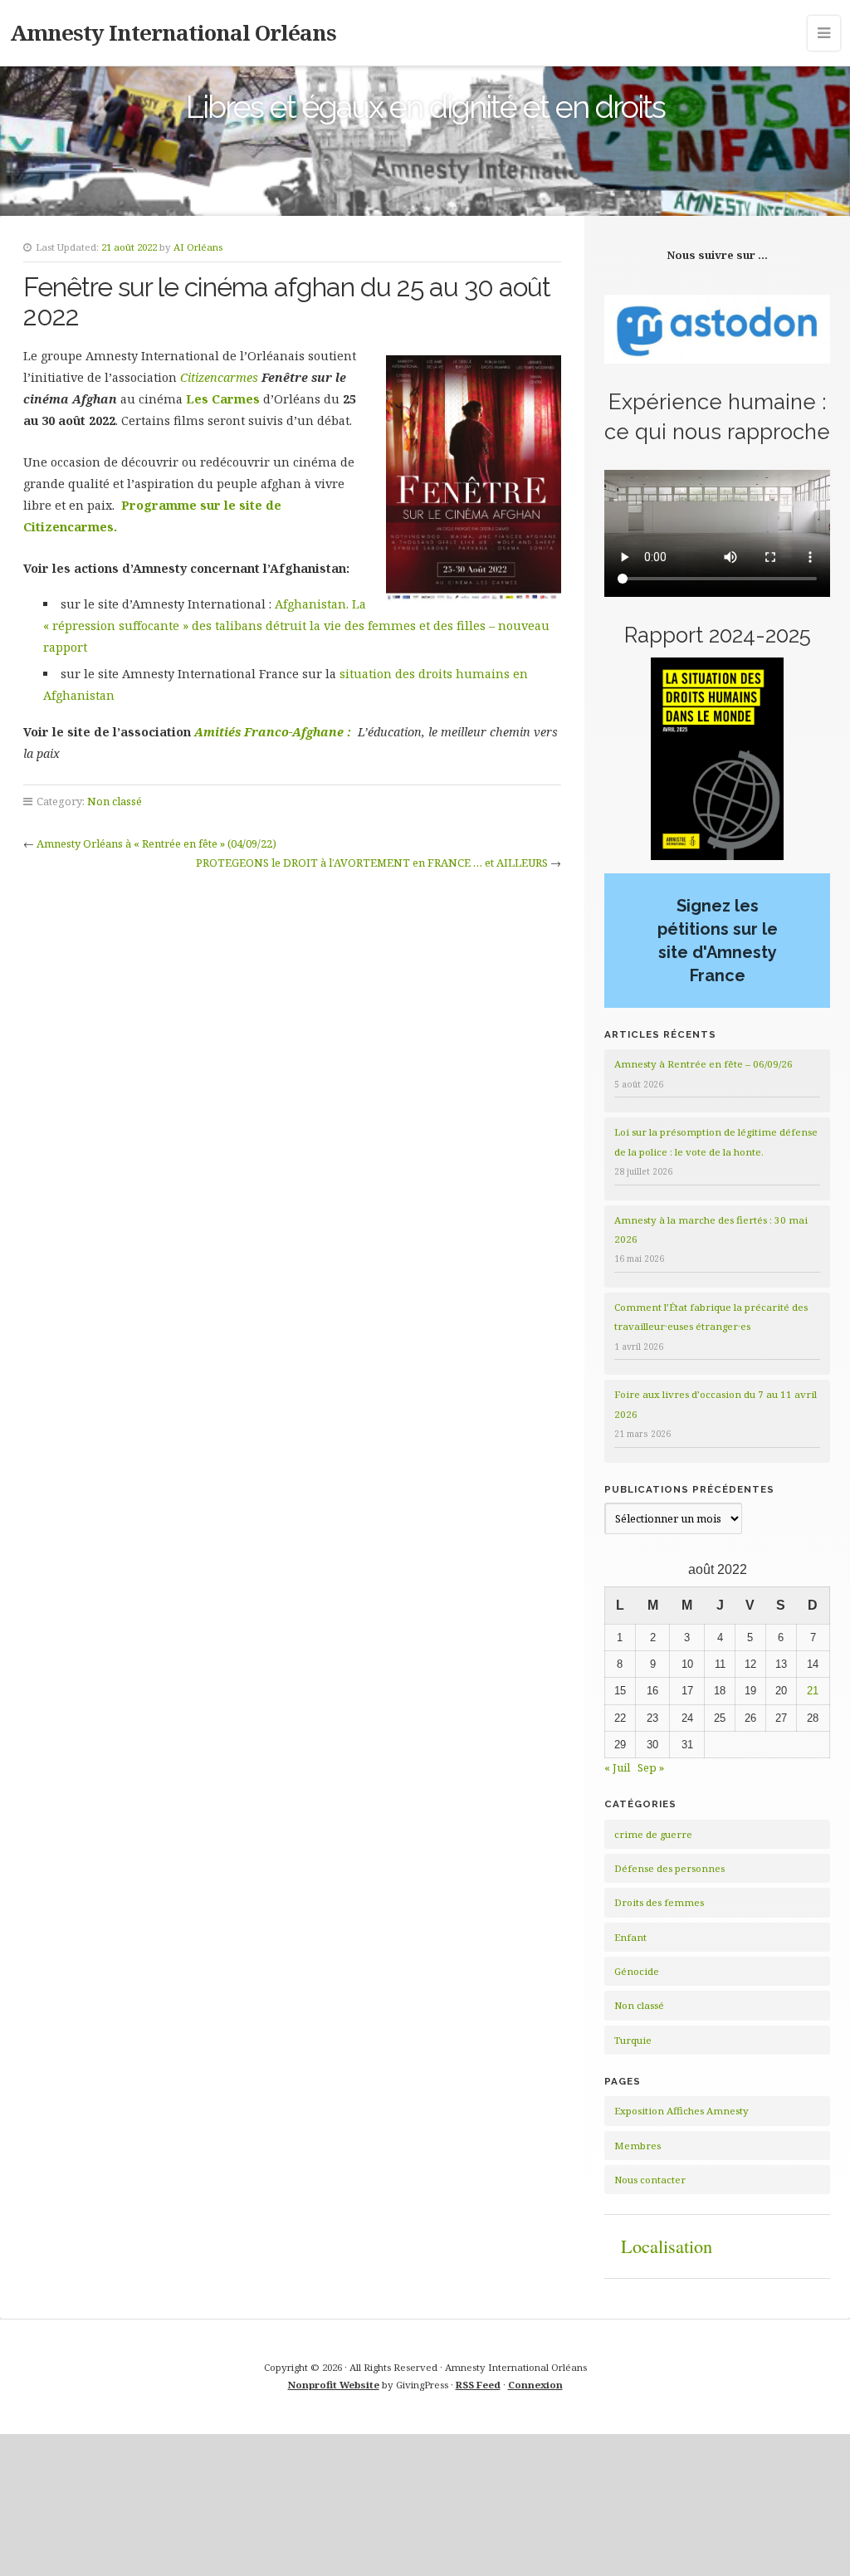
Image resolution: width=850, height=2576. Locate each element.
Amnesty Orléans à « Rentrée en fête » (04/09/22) (156, 843)
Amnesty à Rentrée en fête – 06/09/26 (703, 1064)
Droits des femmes (659, 1902)
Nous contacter (650, 2180)
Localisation (667, 2246)
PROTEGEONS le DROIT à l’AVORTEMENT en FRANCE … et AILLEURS (372, 863)
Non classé (115, 801)
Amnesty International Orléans (173, 32)
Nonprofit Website (334, 2385)
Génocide (637, 1971)
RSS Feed (478, 2385)
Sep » (651, 1767)
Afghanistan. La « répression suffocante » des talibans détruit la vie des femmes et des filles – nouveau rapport (296, 626)
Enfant (630, 1937)
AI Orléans (198, 247)
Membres (637, 2146)
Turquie (633, 2040)
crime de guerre (653, 1834)
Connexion (535, 2385)
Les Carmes (223, 399)
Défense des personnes (669, 1868)
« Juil (617, 1767)
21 (813, 1691)
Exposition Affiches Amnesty (681, 2111)
